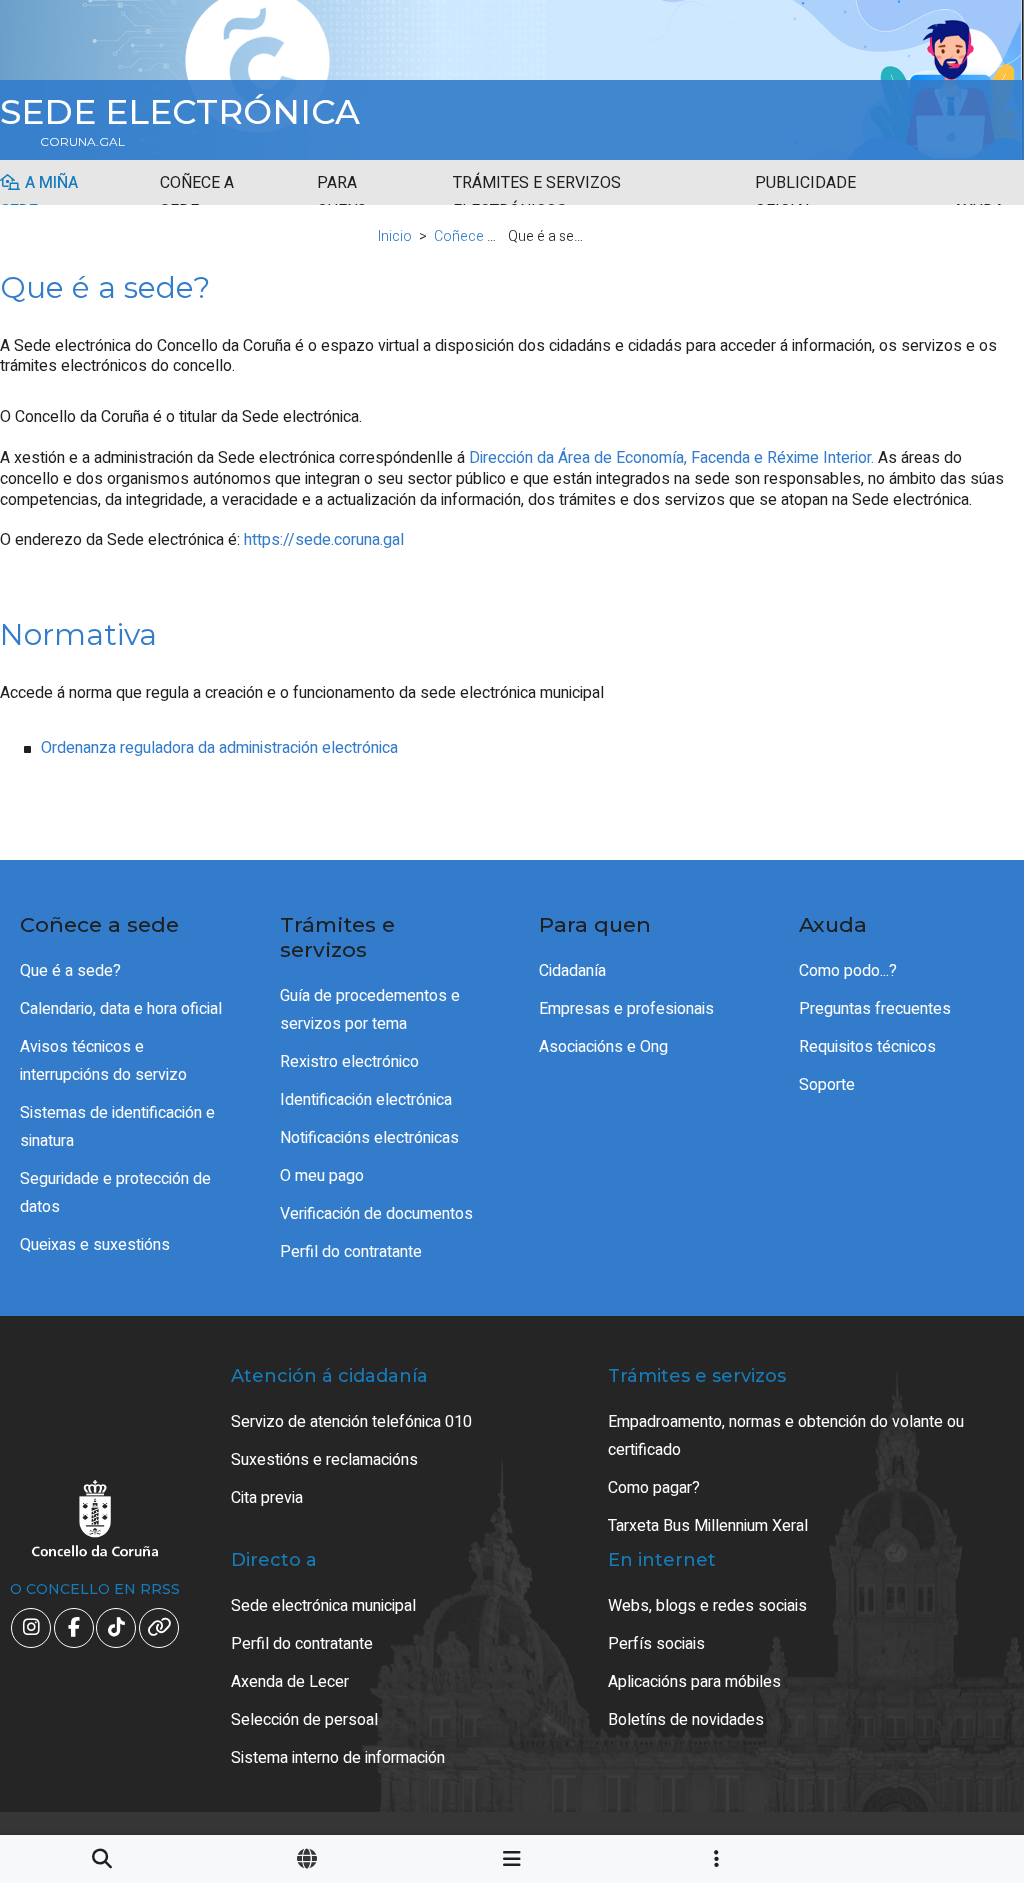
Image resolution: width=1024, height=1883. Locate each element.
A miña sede (39, 197)
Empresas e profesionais (626, 1009)
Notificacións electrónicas (369, 1138)
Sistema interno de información (338, 1758)
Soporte (827, 1085)
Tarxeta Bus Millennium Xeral (708, 1526)
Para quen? (341, 197)
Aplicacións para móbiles (694, 1682)
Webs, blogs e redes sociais (707, 1606)
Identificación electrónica (366, 1100)
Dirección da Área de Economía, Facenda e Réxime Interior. (671, 458)
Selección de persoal (304, 1720)
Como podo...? (848, 971)
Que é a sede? (70, 971)
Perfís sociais (656, 1644)
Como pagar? (654, 1488)
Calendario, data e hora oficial (121, 1009)
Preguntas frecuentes (875, 1009)
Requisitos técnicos (867, 1047)
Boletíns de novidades (686, 1720)
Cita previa (267, 1498)
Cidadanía (572, 971)
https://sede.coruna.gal (324, 540)
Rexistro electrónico (349, 1062)
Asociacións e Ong (603, 1047)
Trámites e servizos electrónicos (537, 197)
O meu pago (322, 1176)
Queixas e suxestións (95, 1245)
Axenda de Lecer (290, 1682)
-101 (944, 1756)
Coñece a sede (197, 197)
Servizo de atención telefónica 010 (351, 1422)
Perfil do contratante (351, 1252)
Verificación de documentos (376, 1214)
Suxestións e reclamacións (324, 1460)
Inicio (395, 236)
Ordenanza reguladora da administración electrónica (219, 748)
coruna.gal (82, 142)
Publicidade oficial (805, 197)
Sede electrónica (180, 112)
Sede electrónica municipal (323, 1606)
